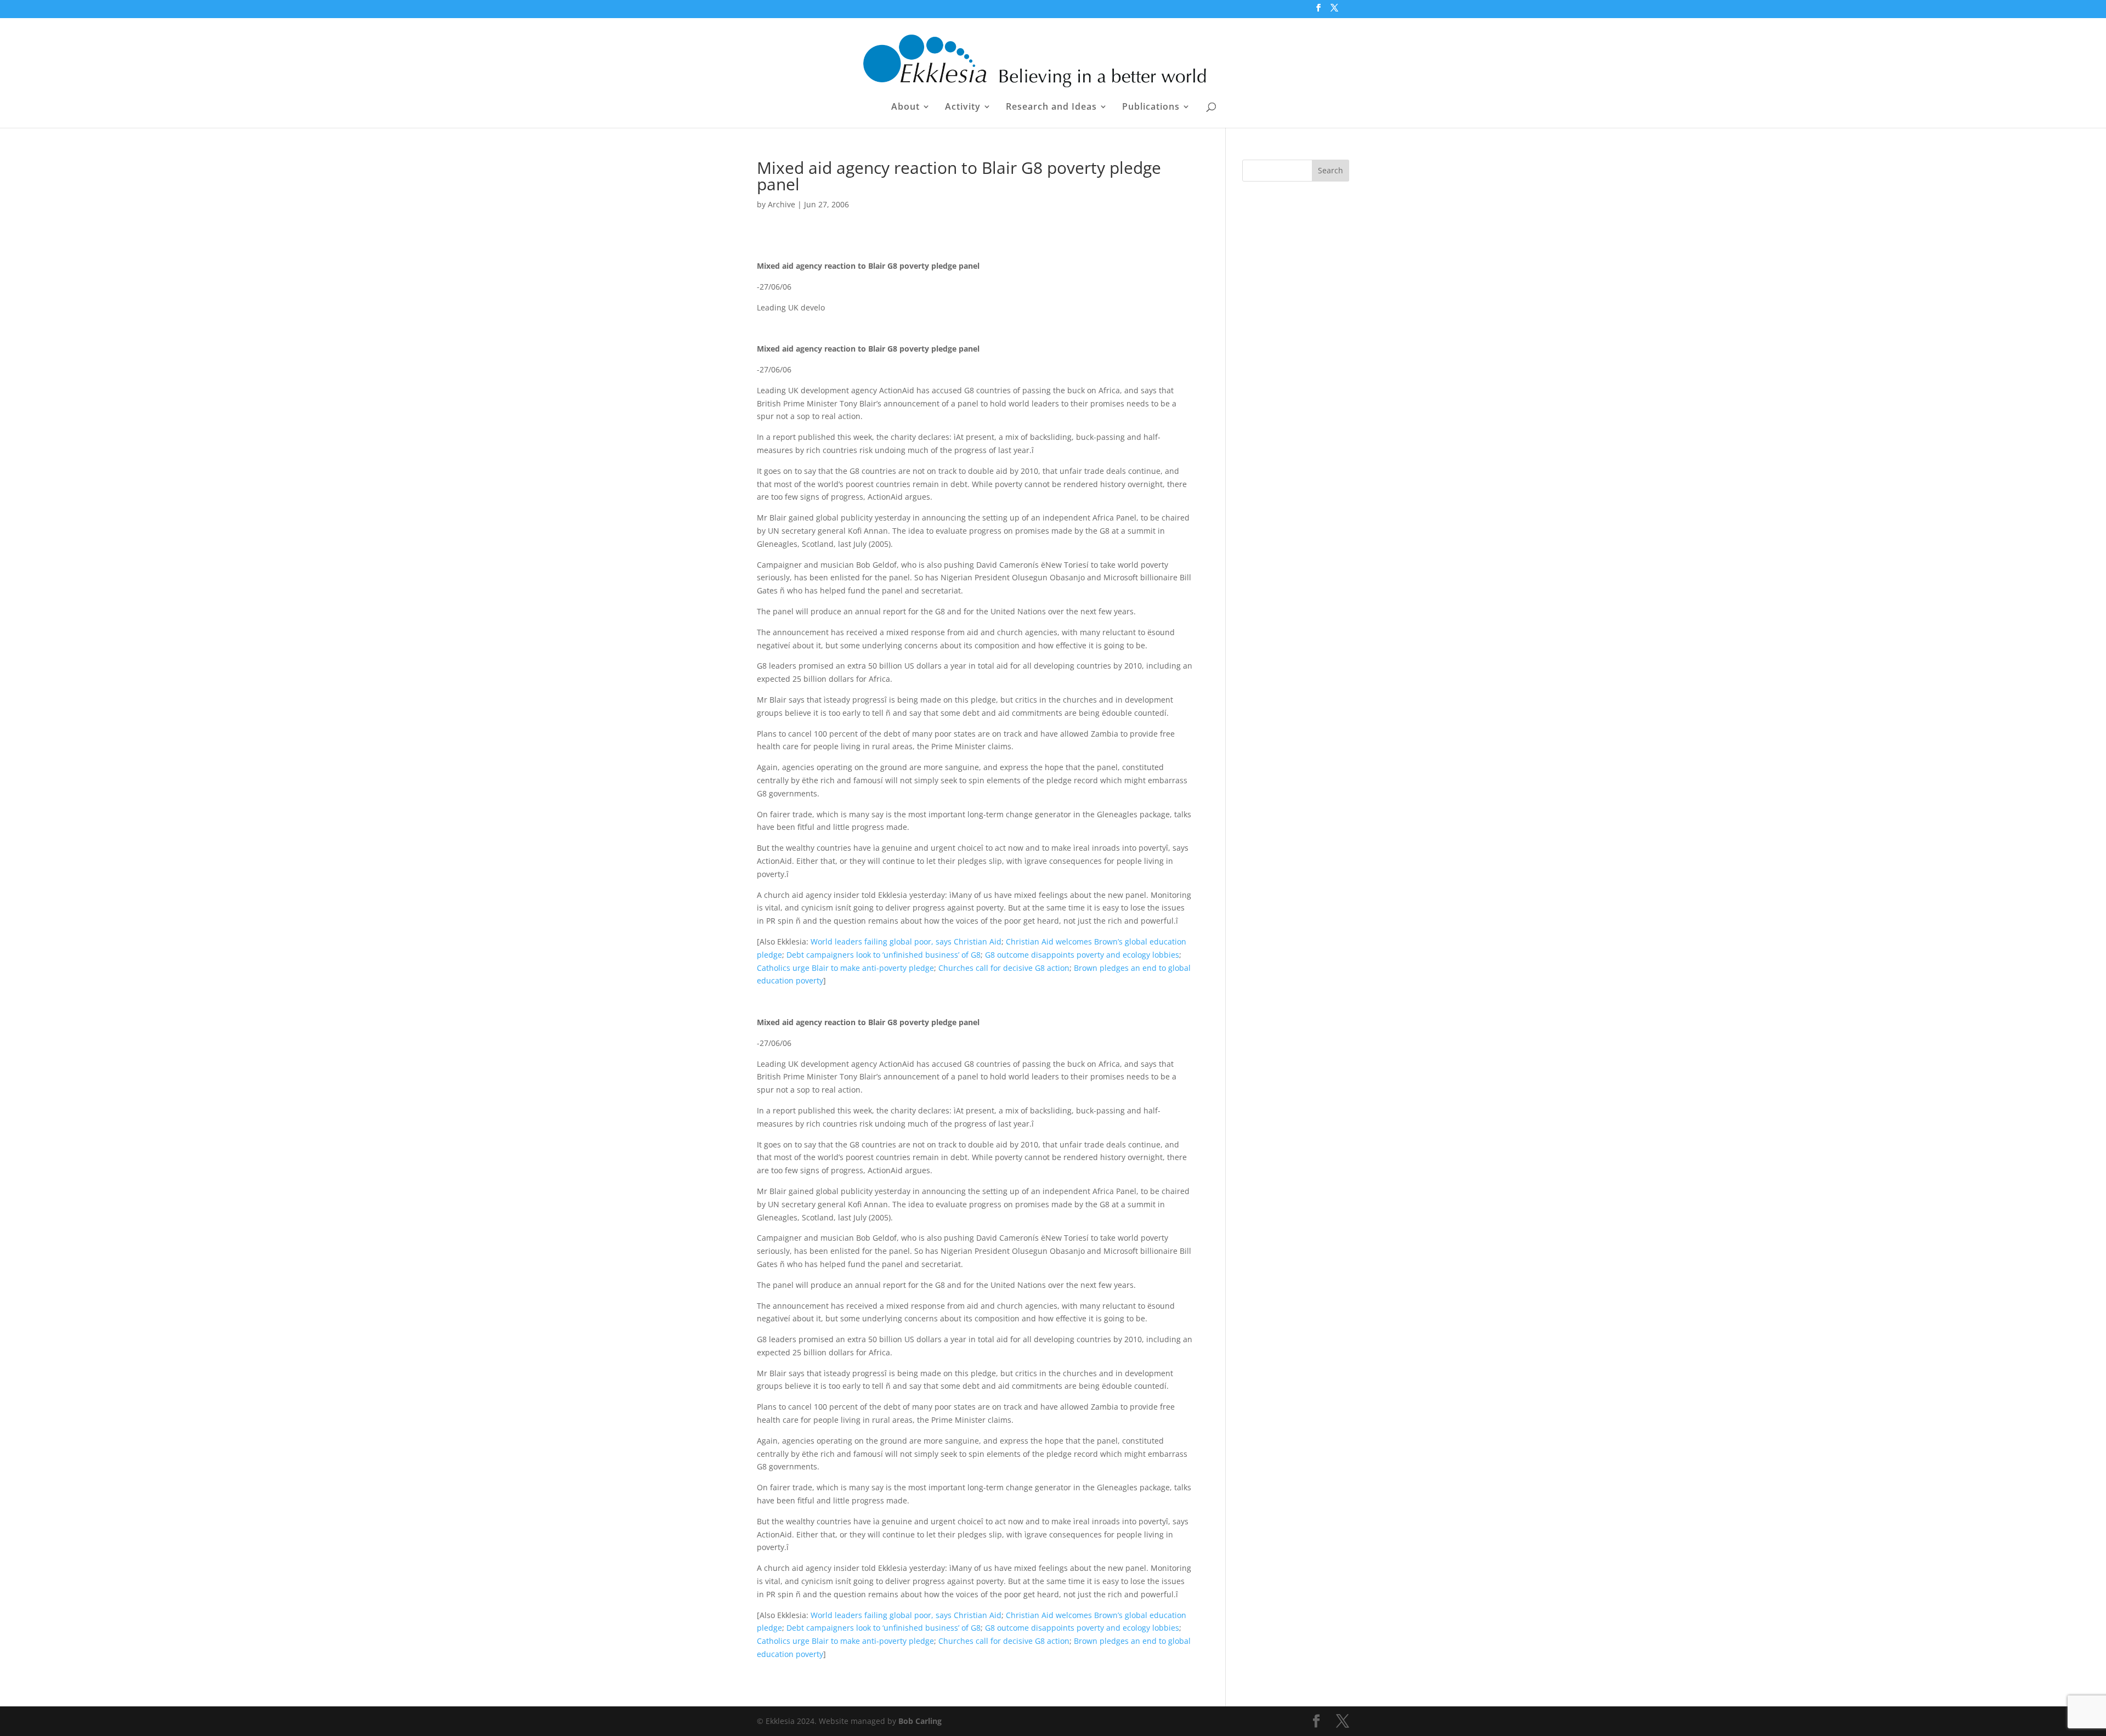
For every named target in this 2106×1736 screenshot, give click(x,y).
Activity (963, 108)
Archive (782, 204)
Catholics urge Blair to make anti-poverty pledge (845, 968)
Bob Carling (920, 1721)
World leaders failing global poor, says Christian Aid (906, 941)
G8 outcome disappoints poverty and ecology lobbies (1082, 955)
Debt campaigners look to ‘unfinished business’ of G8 (884, 955)
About (905, 108)
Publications (1151, 108)
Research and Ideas (1051, 108)
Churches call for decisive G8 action (1004, 968)
